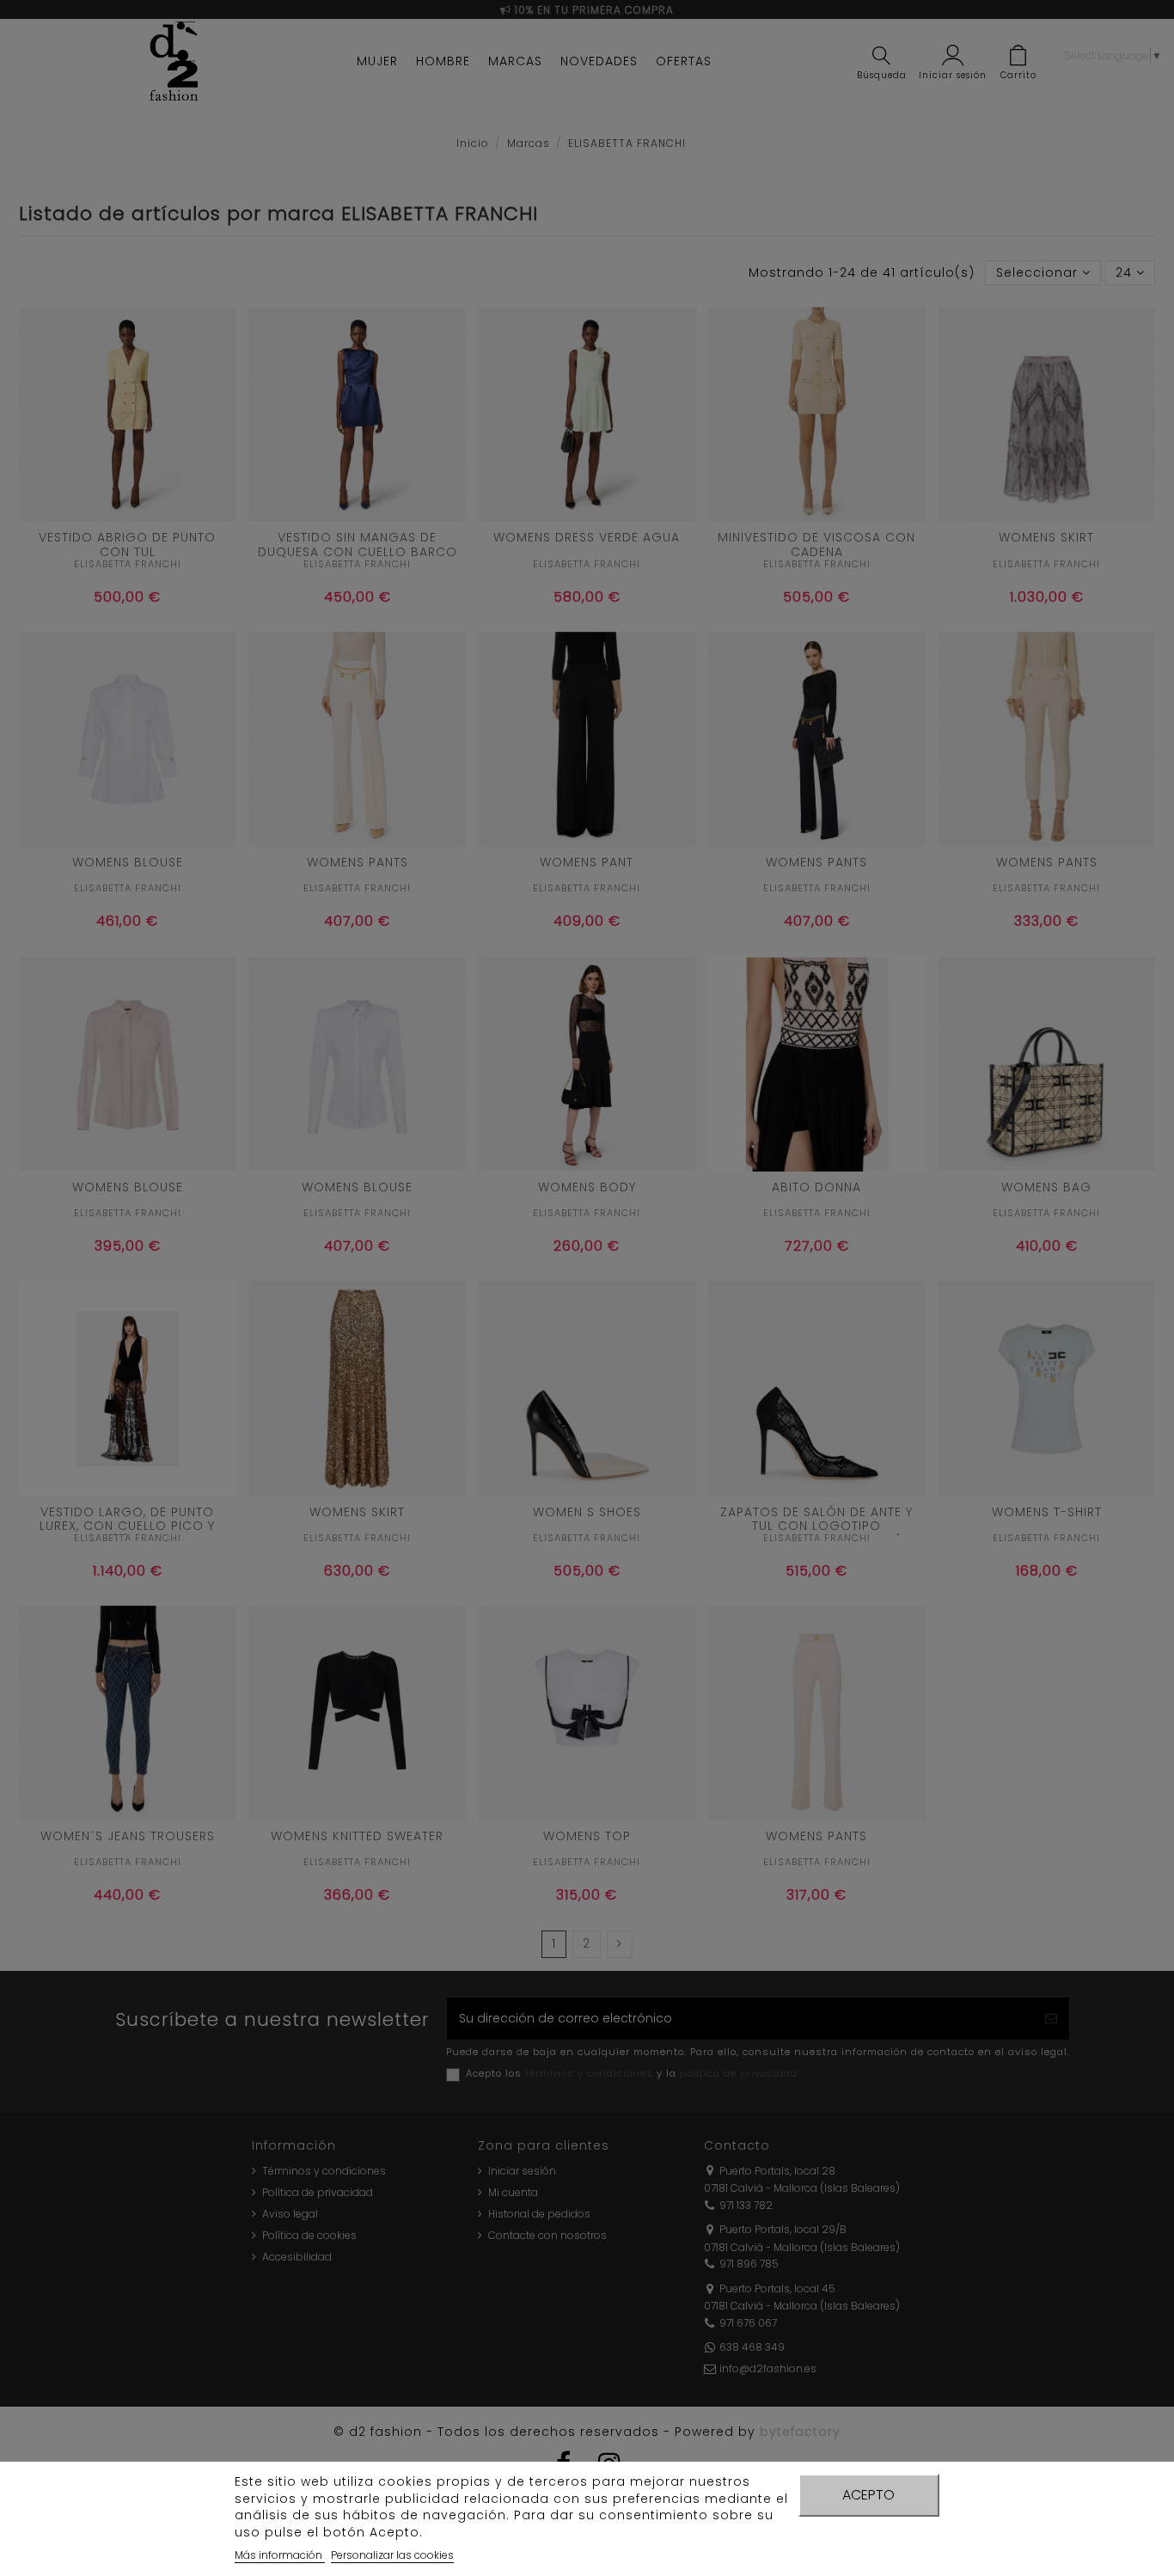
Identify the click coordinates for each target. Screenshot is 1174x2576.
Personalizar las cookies (392, 2555)
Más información (280, 2555)
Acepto (868, 2495)
